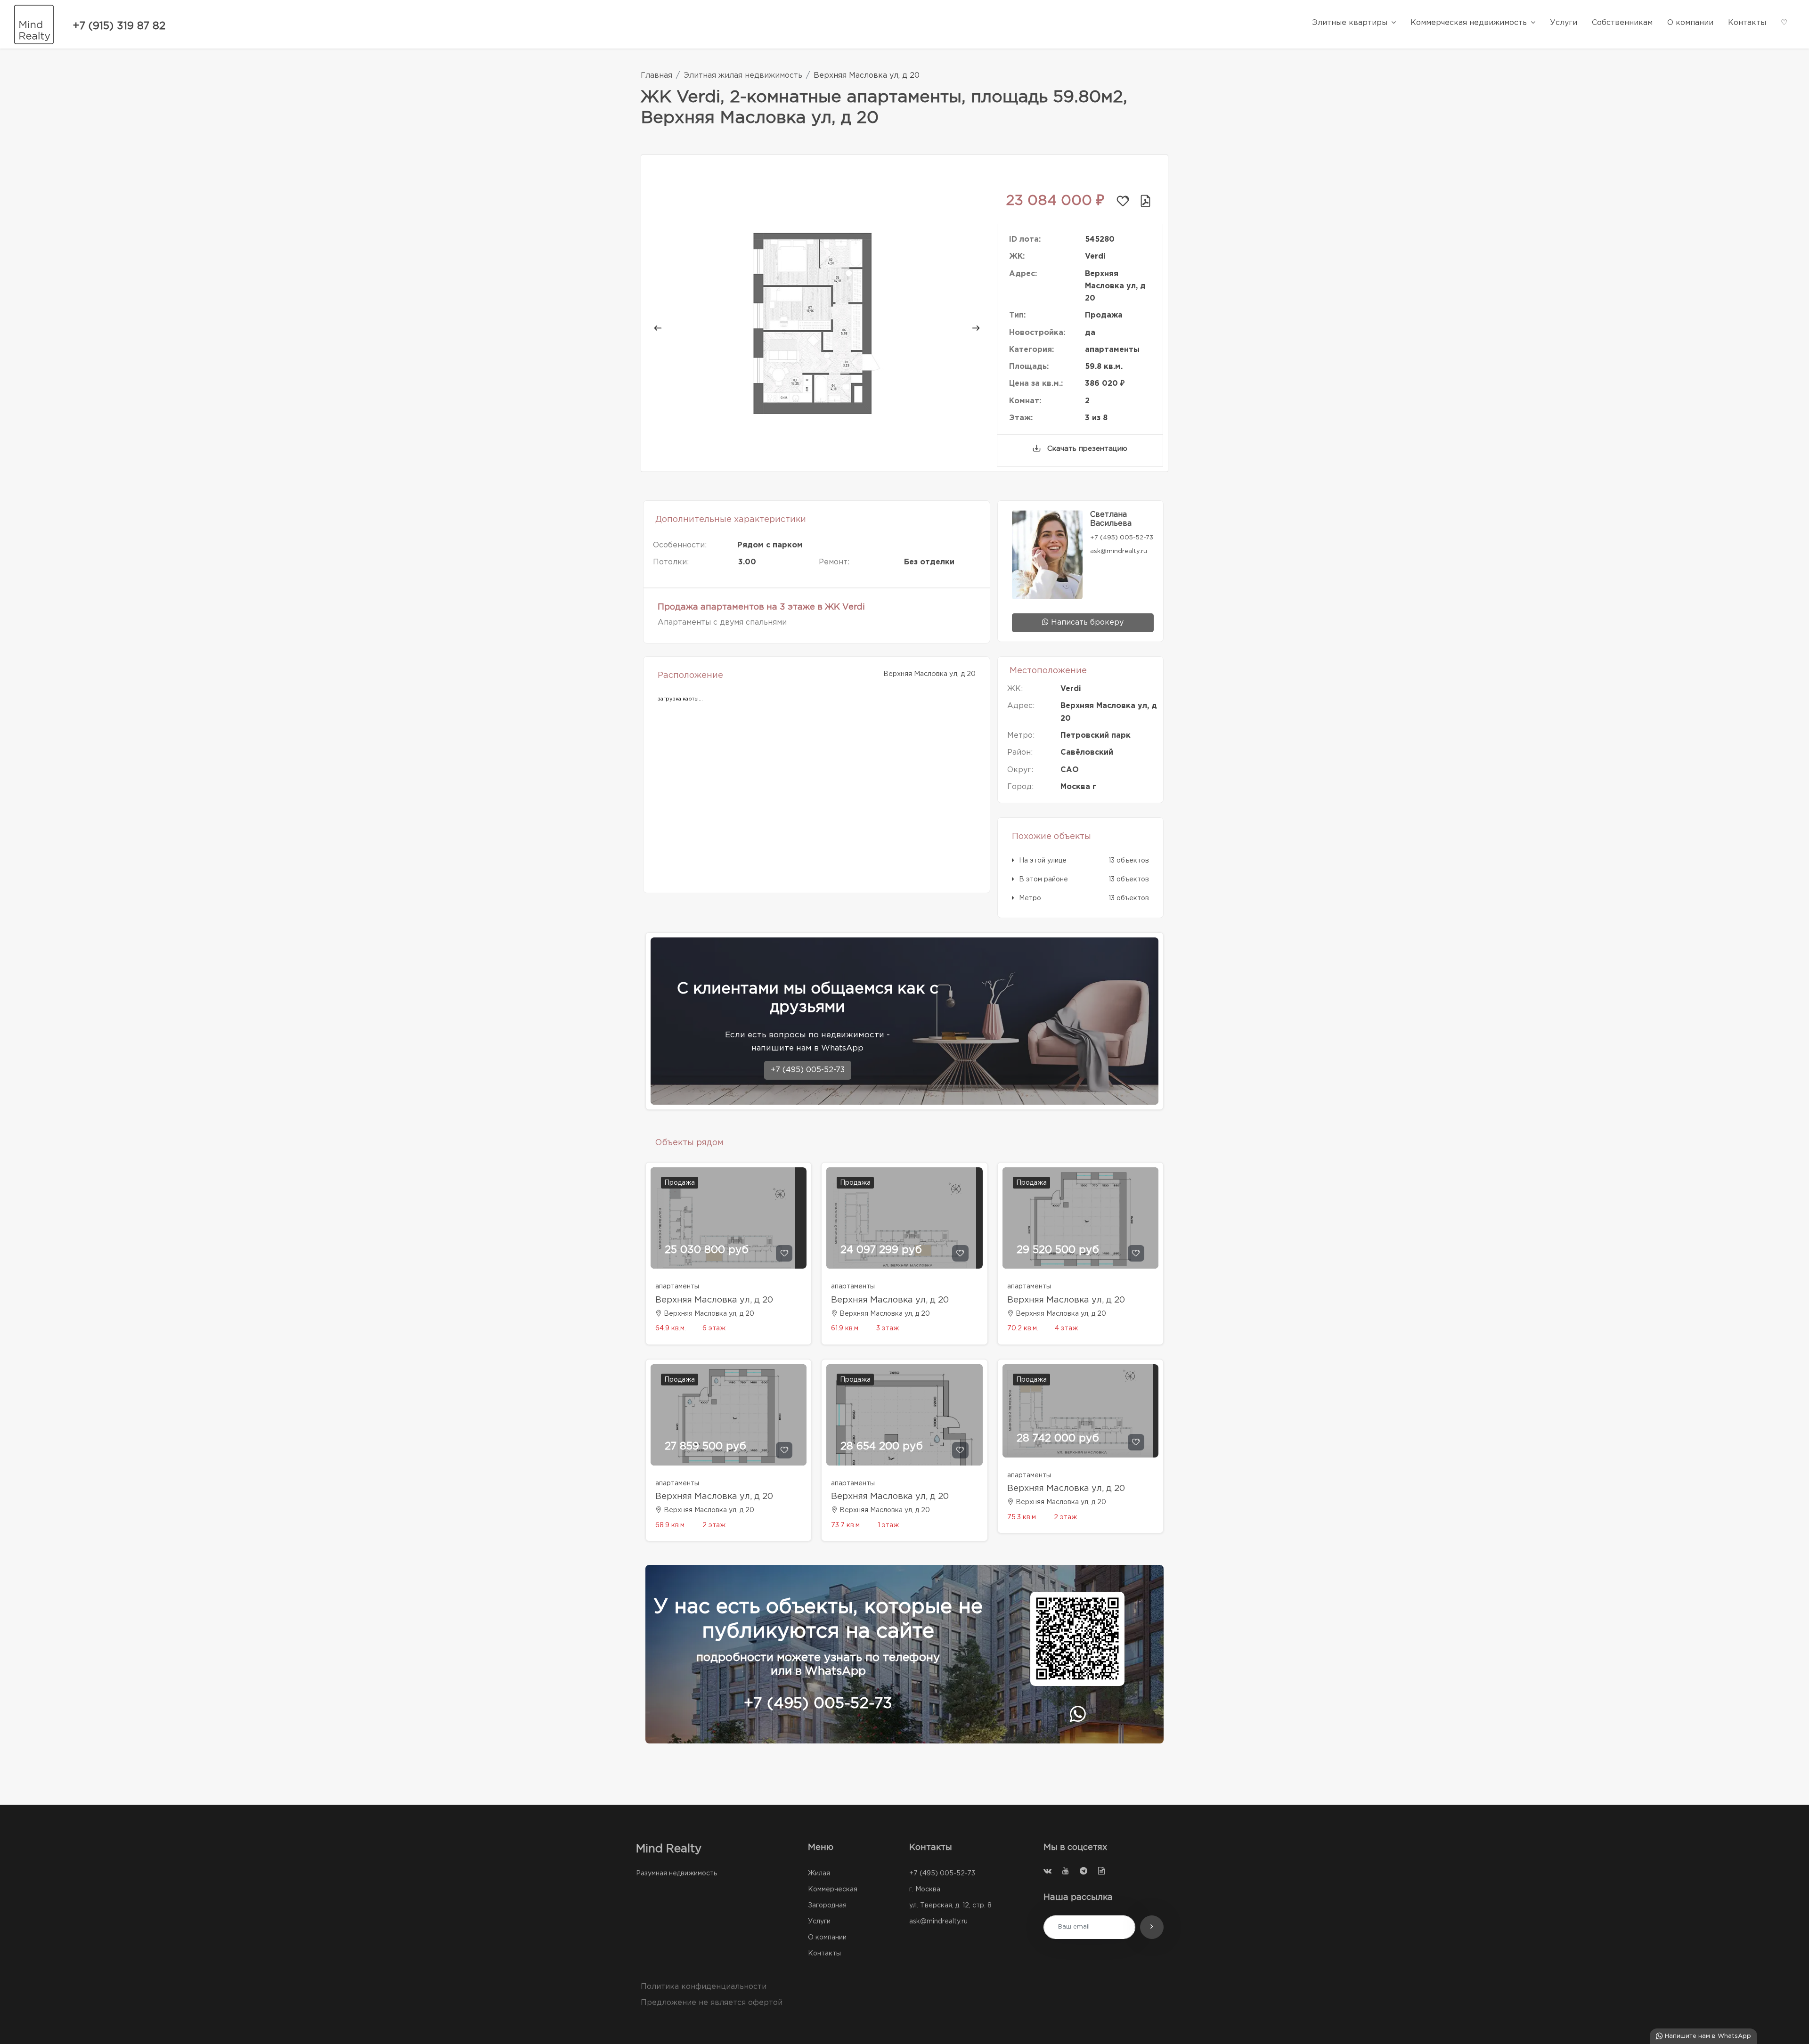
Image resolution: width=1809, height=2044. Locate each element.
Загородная (827, 1906)
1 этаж (888, 1525)
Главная (656, 76)
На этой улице (1043, 861)
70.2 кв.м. (1023, 1328)
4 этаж (1066, 1328)
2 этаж (714, 1525)
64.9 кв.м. (671, 1328)
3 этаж (888, 1328)
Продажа (680, 1183)
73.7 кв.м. (846, 1525)
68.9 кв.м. (671, 1525)
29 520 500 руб (1058, 1250)
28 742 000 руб (1058, 1439)
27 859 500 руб (705, 1447)
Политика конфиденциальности (704, 1987)
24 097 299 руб (881, 1250)
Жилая (819, 1873)
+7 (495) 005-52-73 (808, 1070)
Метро (1030, 898)
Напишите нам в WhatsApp (1707, 2036)
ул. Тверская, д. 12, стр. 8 (950, 1906)
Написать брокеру (1086, 623)
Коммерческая (833, 1889)
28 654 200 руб (882, 1447)
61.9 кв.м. (845, 1328)
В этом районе (1043, 879)
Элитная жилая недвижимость (743, 76)
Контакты (824, 1954)
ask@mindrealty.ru (938, 1922)
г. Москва (925, 1889)
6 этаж (714, 1328)
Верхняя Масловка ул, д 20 (714, 1300)
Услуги (819, 1922)
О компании (827, 1938)
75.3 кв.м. (1022, 1517)
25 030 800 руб (707, 1250)
